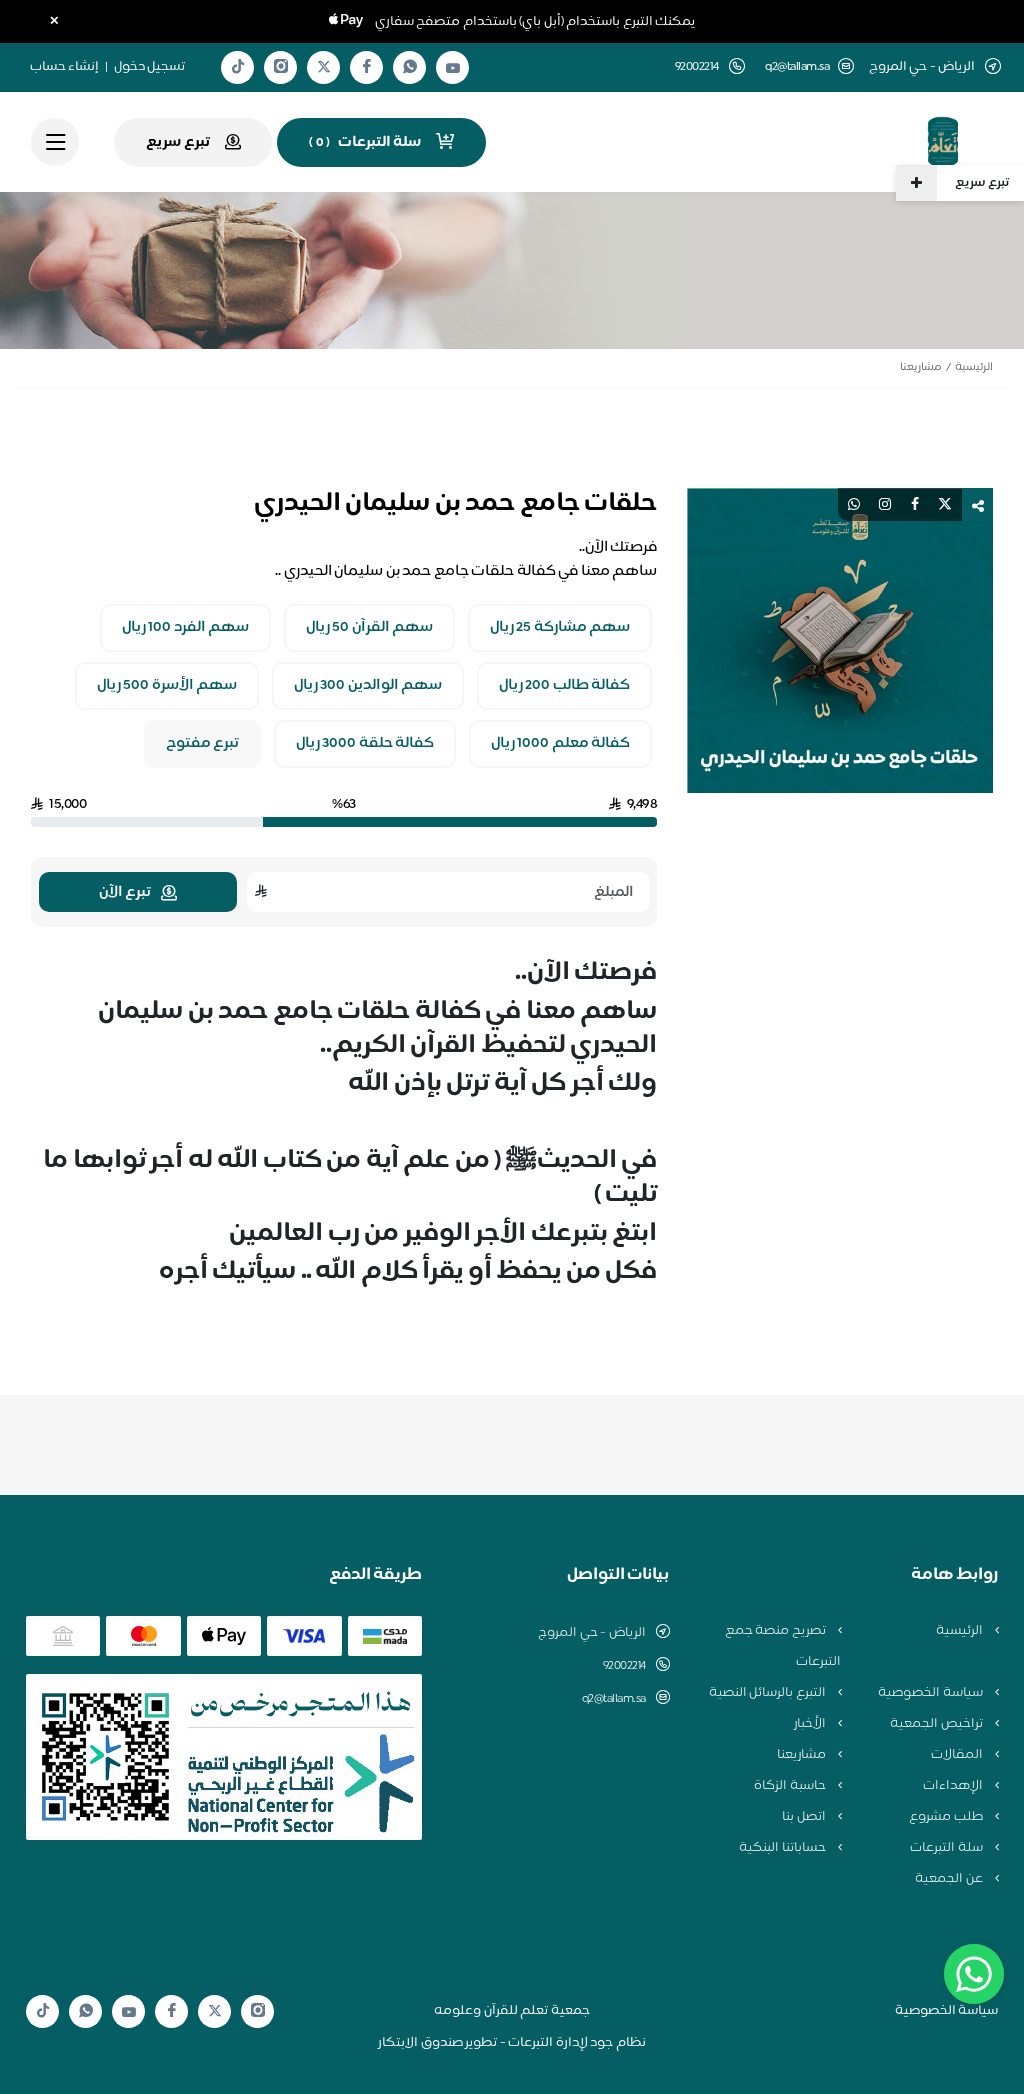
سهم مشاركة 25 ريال (560, 628)
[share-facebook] (915, 504)
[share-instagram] (885, 504)
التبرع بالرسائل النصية (769, 1693)
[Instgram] (281, 67)
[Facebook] (367, 67)
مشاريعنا (920, 367)
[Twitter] (324, 67)
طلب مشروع (947, 1817)
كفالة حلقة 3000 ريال (365, 744)
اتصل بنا (805, 1817)
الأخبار (811, 1724)
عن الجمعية (950, 1879)
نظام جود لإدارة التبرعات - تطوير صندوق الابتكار (512, 2043)
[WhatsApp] (410, 67)
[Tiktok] (238, 67)
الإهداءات (954, 1786)
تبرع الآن (125, 892)
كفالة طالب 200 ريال (565, 686)
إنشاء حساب (65, 67)
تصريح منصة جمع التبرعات (783, 1646)
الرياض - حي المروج (592, 1633)
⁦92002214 (624, 1666)
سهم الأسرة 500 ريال (167, 686)
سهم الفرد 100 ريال (186, 628)
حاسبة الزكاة (791, 1786)
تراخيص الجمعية (937, 1724)
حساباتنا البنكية (783, 1848)
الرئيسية (974, 367)
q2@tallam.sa (797, 67)
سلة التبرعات (947, 1848)
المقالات (958, 1755)
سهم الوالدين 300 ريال (368, 686)
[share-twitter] (945, 504)
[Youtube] (453, 68)
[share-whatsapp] (854, 504)
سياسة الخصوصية (931, 1693)
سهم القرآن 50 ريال (370, 628)
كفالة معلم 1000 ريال (561, 744)
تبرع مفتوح (203, 744)
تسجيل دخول (150, 67)
